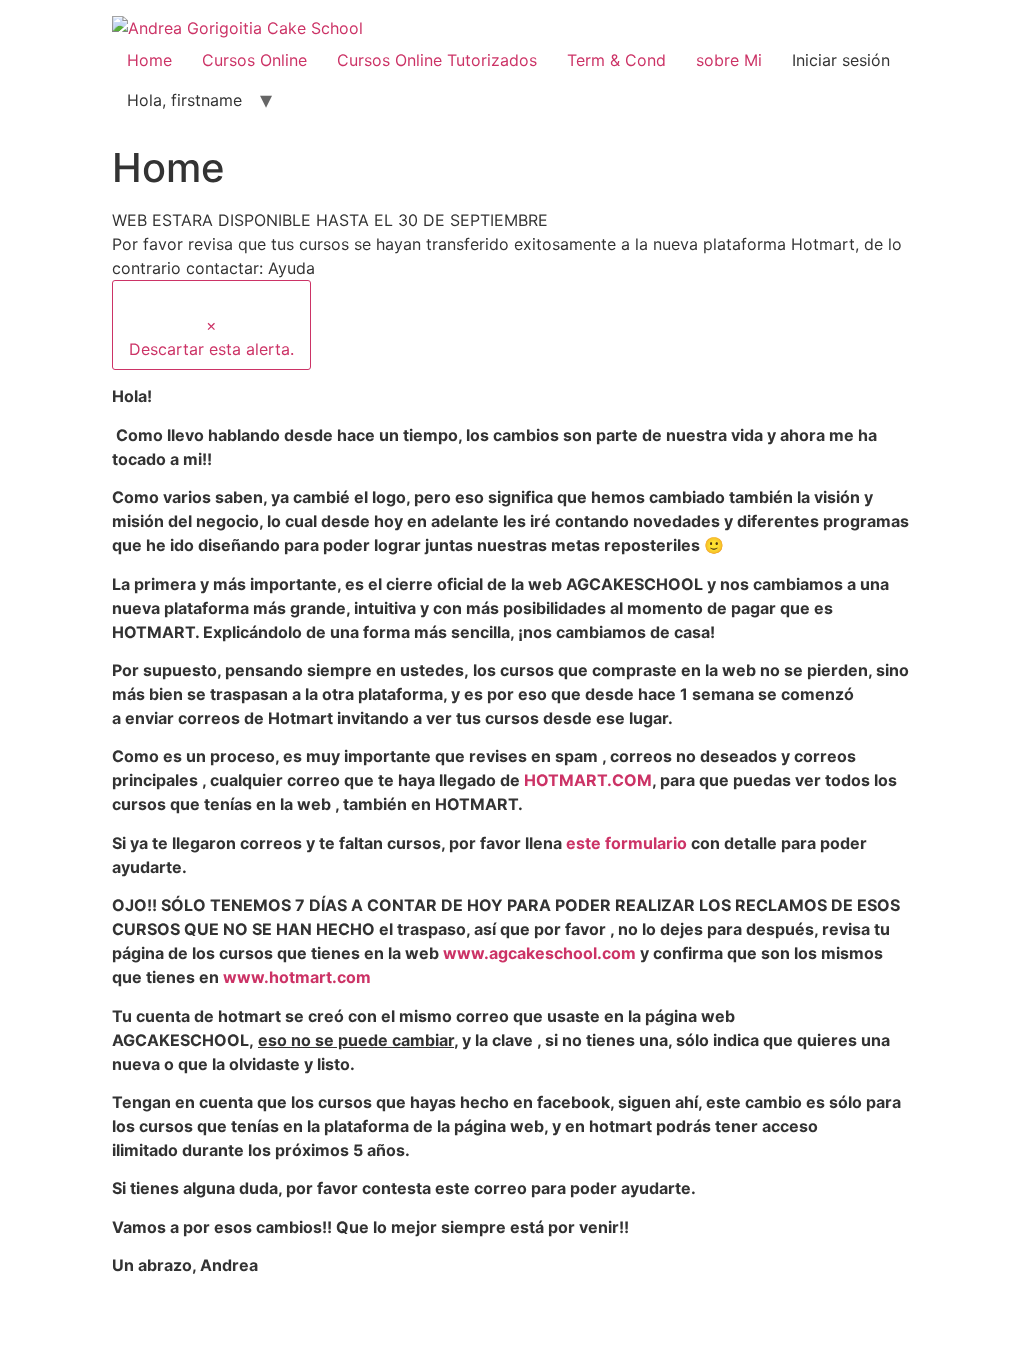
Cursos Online (254, 60)
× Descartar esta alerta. (211, 337)
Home (149, 60)
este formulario (626, 843)
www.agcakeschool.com (539, 953)
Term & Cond (616, 60)
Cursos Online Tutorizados (437, 60)
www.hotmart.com (297, 977)
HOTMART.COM (588, 780)
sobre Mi (729, 60)
